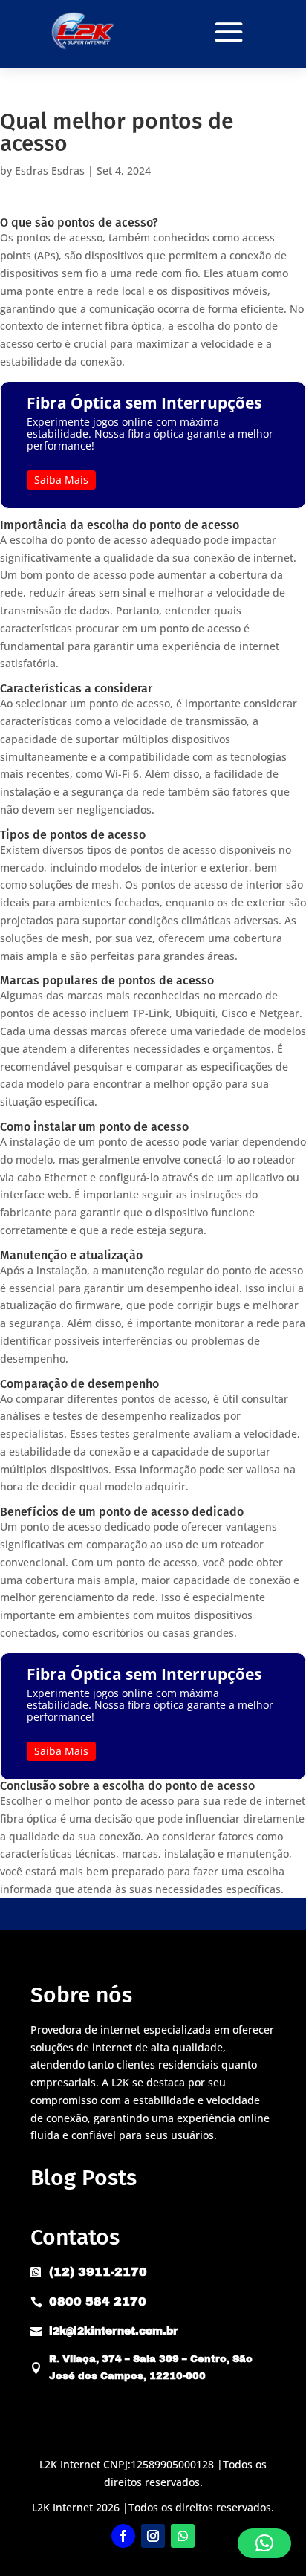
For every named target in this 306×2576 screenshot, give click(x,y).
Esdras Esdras (50, 171)
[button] (264, 2543)
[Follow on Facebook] (123, 2536)
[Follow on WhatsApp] (183, 2536)
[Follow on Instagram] (153, 2536)
